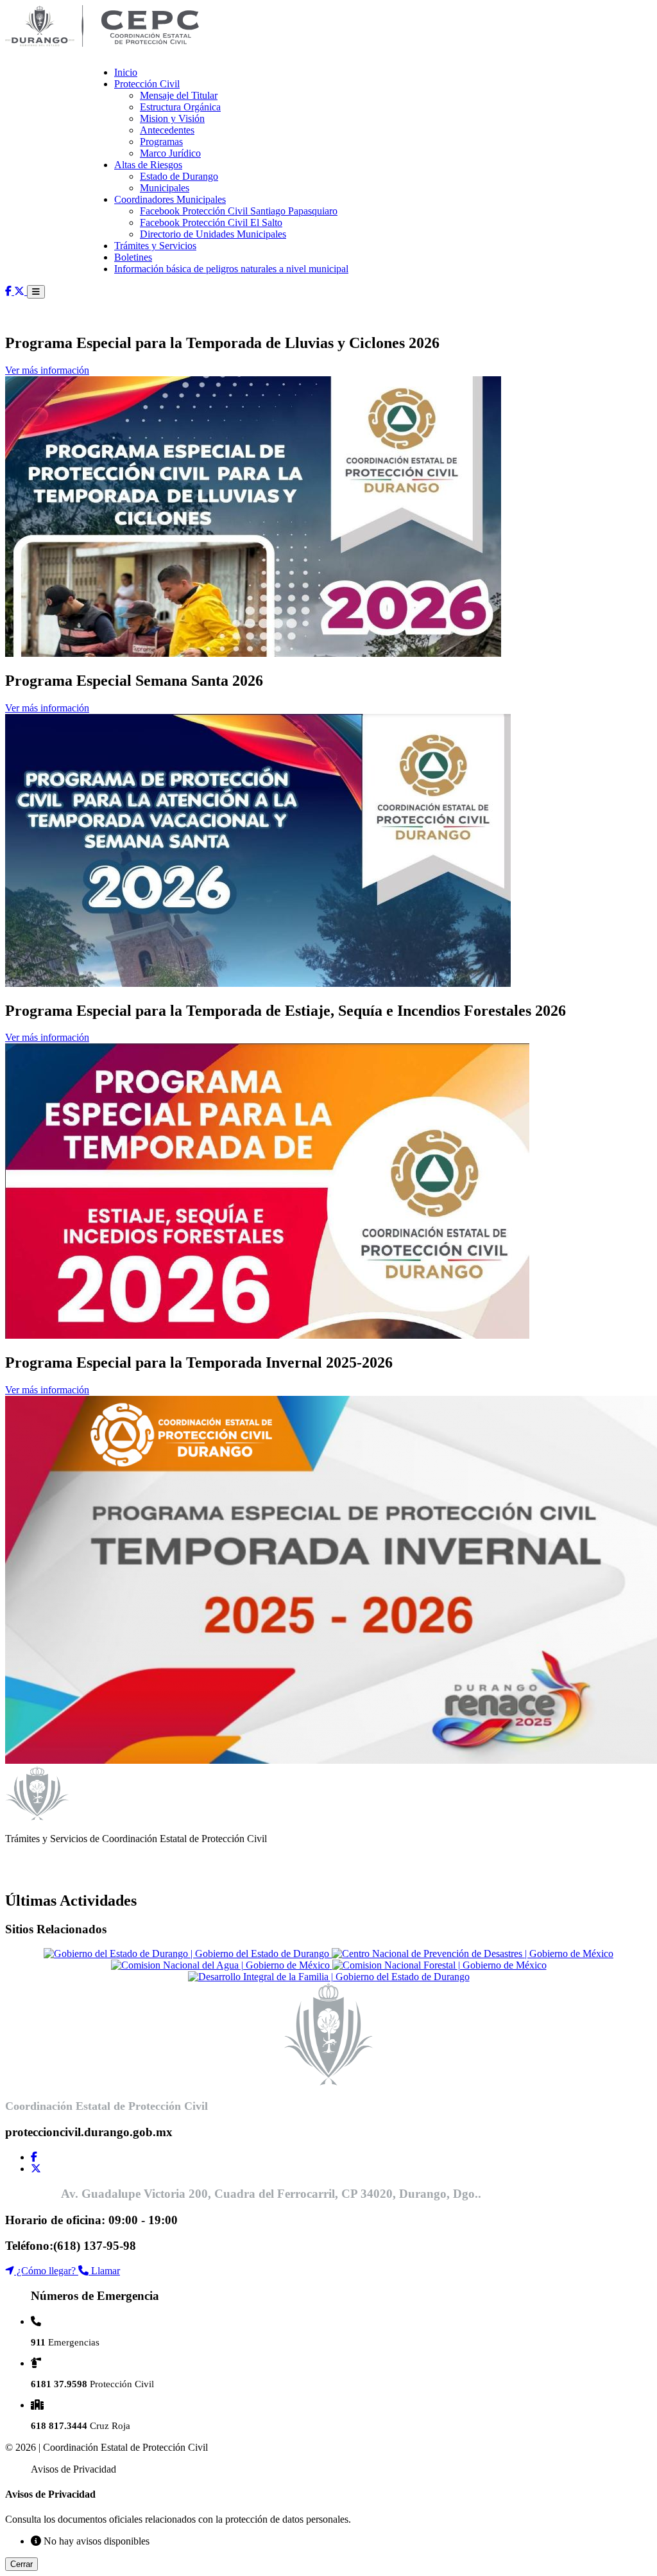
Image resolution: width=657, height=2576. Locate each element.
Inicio (126, 72)
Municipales (165, 188)
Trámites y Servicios (155, 246)
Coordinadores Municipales (170, 199)
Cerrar (21, 2564)
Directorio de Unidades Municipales (213, 234)
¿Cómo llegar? (46, 2271)
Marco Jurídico (170, 153)
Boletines (133, 257)
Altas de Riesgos (148, 165)
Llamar (104, 2271)
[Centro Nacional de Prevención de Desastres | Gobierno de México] (473, 1954)
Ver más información (47, 370)
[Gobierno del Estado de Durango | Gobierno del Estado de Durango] (188, 1954)
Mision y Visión (172, 118)
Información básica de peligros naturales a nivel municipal (231, 269)
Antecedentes (167, 130)
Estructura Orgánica (180, 107)
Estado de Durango (179, 176)
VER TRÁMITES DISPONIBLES (78, 1873)
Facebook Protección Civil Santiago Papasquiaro (239, 211)
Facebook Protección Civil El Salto (211, 222)
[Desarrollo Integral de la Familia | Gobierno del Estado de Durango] (329, 1977)
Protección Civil (147, 84)
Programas (161, 142)
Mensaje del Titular (179, 95)
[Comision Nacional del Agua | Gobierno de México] (222, 1965)
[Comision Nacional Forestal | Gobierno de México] (439, 1965)
